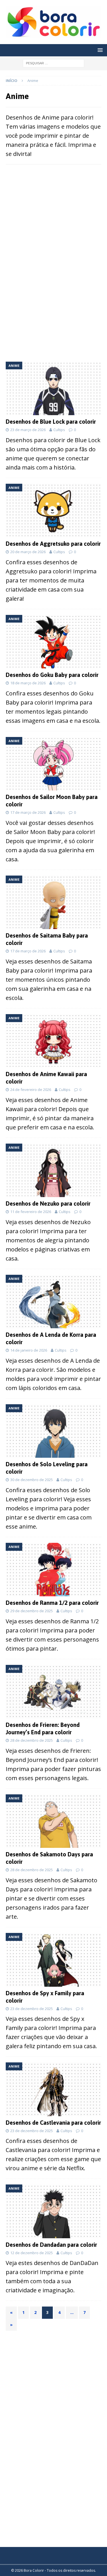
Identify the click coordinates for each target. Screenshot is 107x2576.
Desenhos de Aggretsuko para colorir (53, 544)
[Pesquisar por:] (53, 63)
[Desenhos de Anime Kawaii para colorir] (53, 1041)
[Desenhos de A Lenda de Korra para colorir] (53, 1302)
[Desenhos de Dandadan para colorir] (53, 2211)
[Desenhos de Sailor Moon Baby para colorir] (53, 764)
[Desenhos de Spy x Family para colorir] (53, 1960)
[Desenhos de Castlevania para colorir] (53, 2089)
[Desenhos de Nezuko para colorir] (53, 1170)
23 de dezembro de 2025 (32, 2009)
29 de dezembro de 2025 (32, 1611)
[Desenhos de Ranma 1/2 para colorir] (53, 1570)
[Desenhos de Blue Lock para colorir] (53, 388)
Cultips (59, 430)
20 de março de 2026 (28, 552)
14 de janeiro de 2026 (29, 1350)
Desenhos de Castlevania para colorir (53, 2123)
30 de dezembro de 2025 (32, 1480)
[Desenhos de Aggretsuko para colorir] (53, 510)
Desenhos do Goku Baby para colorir (52, 675)
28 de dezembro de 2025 (32, 1740)
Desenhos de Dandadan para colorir (51, 2245)
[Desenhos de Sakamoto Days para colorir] (53, 1821)
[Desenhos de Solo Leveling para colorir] (53, 1431)
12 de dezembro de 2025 (32, 2253)
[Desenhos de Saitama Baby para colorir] (53, 902)
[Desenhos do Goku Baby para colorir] (53, 642)
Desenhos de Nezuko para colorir (48, 1203)
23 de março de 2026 (28, 430)
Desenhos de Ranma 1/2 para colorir (52, 1603)
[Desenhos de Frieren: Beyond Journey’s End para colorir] (53, 1692)
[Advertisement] (54, 216)
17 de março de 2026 (28, 812)
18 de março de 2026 (28, 683)
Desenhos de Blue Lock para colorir (51, 422)
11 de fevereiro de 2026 (31, 1212)
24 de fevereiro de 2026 (31, 1090)
